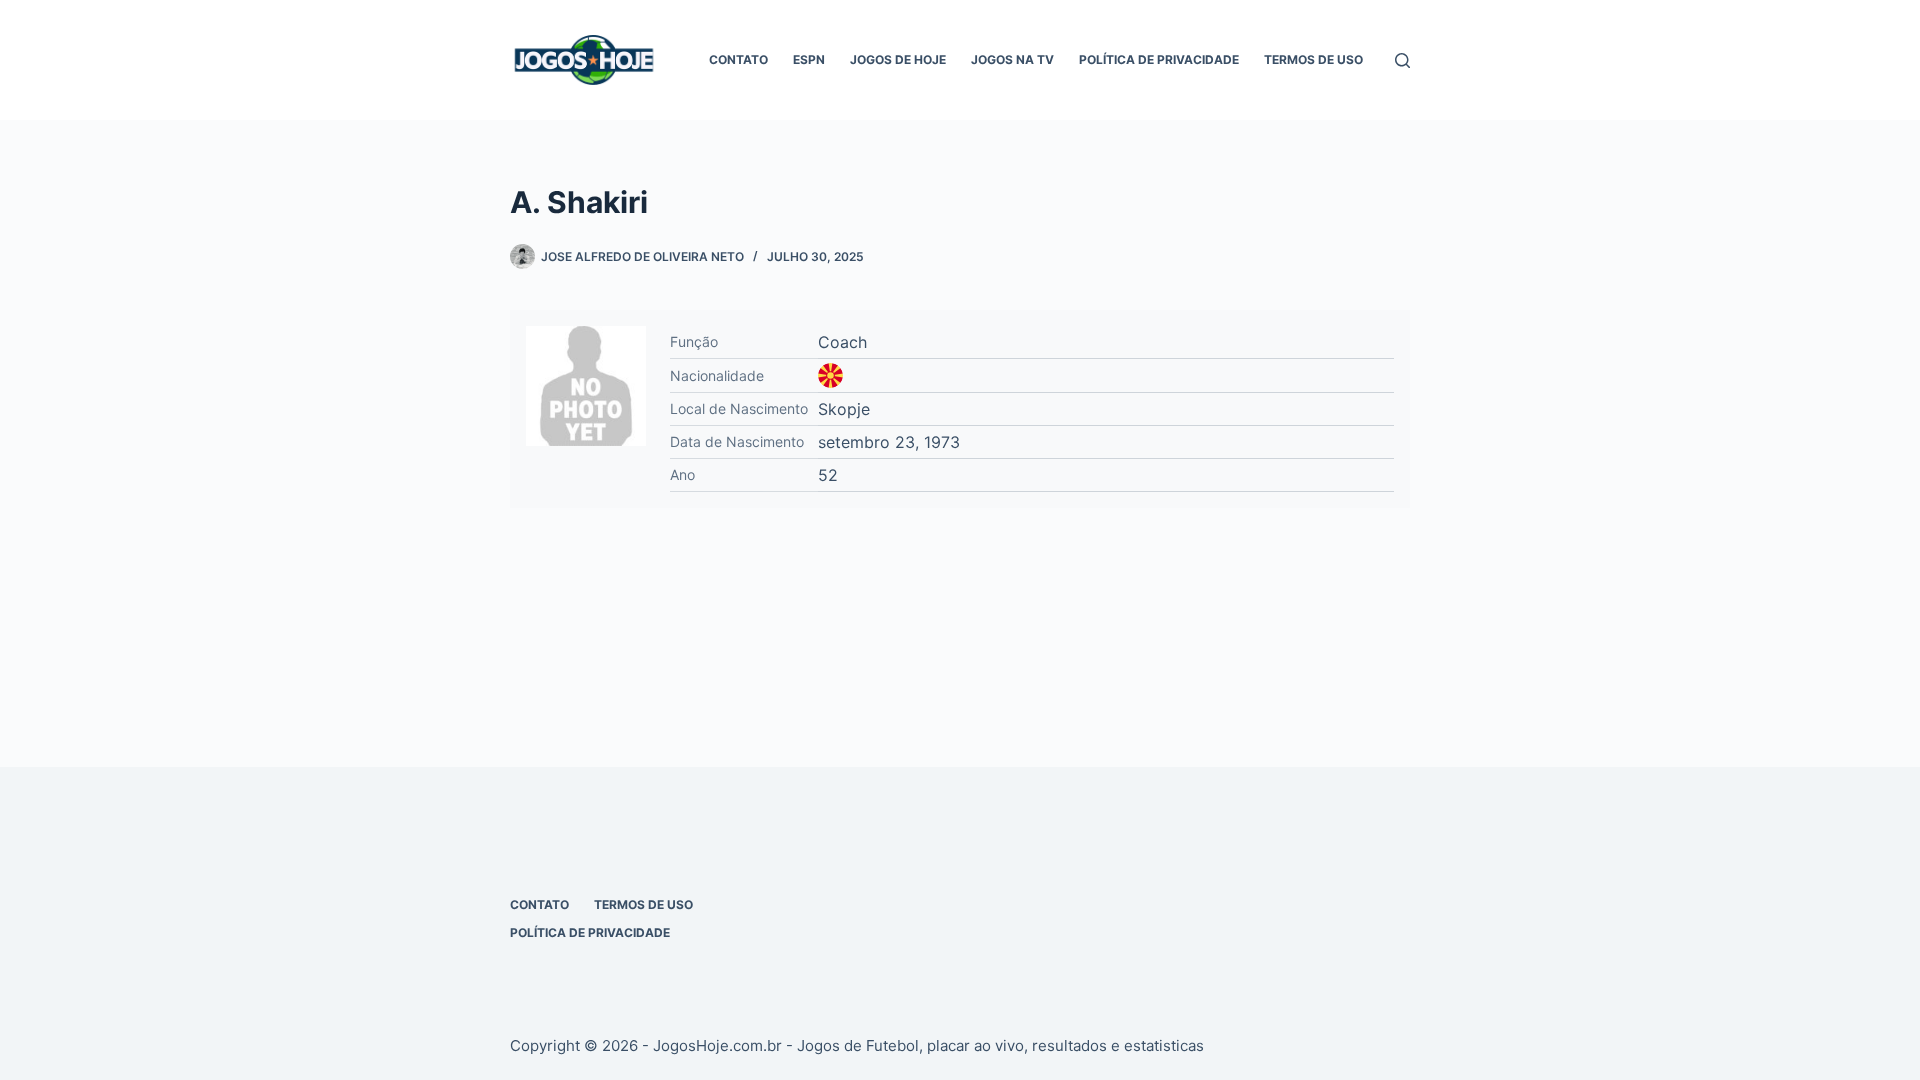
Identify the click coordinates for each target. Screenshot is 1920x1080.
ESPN (809, 59)
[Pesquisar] (1402, 60)
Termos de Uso (1313, 59)
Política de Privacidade (1159, 59)
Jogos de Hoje (898, 59)
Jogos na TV (1012, 59)
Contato (738, 59)
